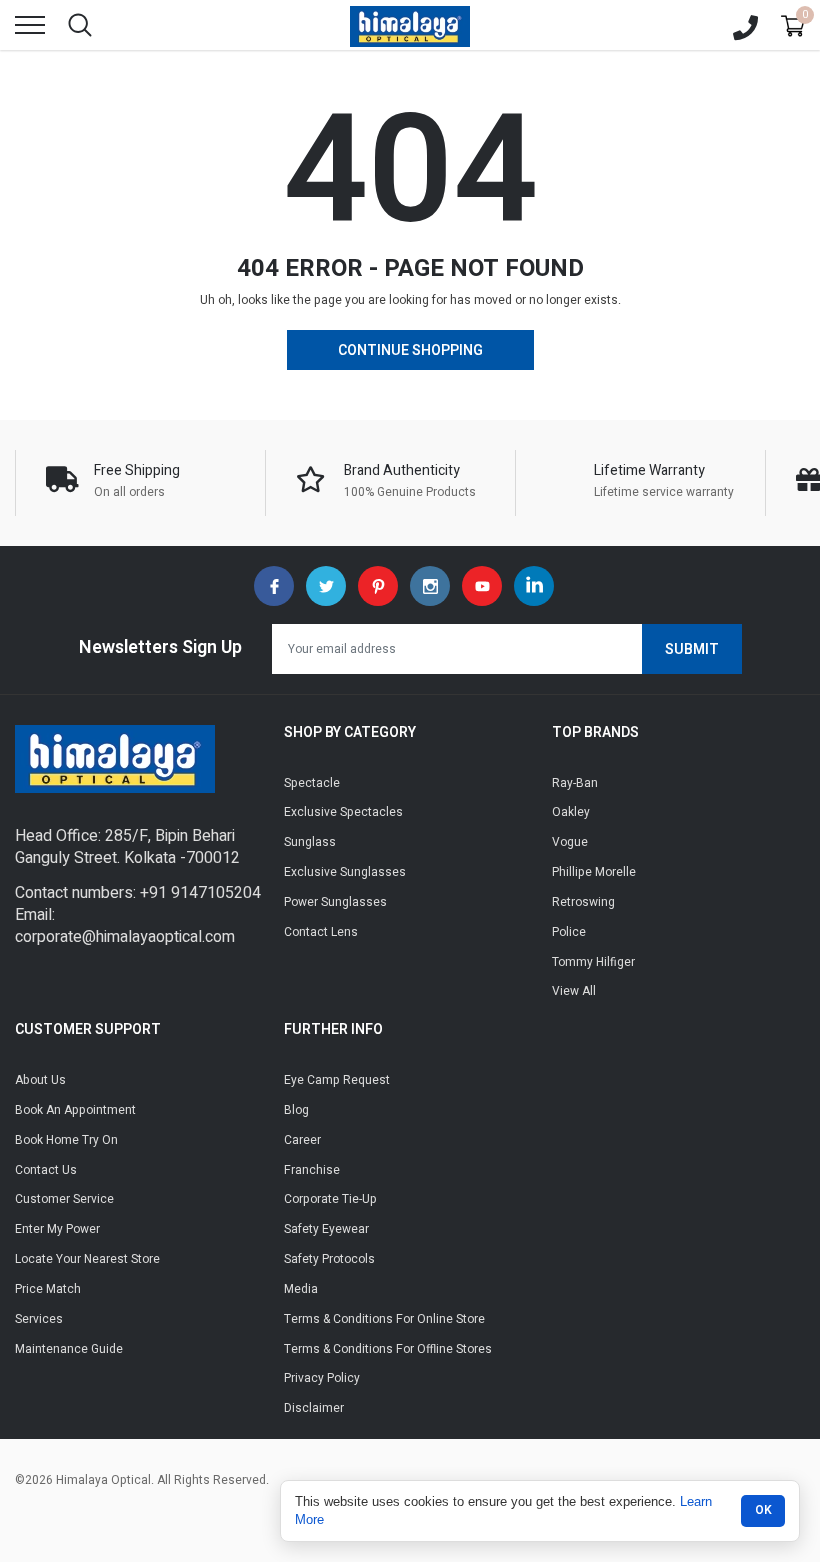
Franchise (312, 1170)
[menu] (30, 25)
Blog (296, 1110)
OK (763, 1510)
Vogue (570, 842)
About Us (40, 1080)
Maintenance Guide (69, 1349)
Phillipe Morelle (594, 872)
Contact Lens (321, 932)
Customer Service (64, 1199)
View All (574, 991)
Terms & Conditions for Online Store (384, 1319)
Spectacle (312, 783)
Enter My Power (57, 1229)
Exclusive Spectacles (343, 812)
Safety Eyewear (326, 1229)
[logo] (410, 25)
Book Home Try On (66, 1140)
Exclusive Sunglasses (345, 872)
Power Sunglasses (335, 902)
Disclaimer (314, 1408)
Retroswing (583, 902)
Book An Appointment (75, 1110)
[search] (80, 25)
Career (302, 1140)
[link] (274, 586)
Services (39, 1319)
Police (569, 932)
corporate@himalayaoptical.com (125, 937)
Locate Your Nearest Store (87, 1259)
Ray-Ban (575, 783)
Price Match (48, 1289)
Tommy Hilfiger (593, 962)
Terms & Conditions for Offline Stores (388, 1349)
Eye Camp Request (337, 1080)
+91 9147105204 (200, 893)
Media (301, 1289)
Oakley (571, 812)
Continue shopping (410, 350)
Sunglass (310, 842)
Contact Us (46, 1170)
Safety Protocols (329, 1259)
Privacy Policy (322, 1378)
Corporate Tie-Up (330, 1199)
